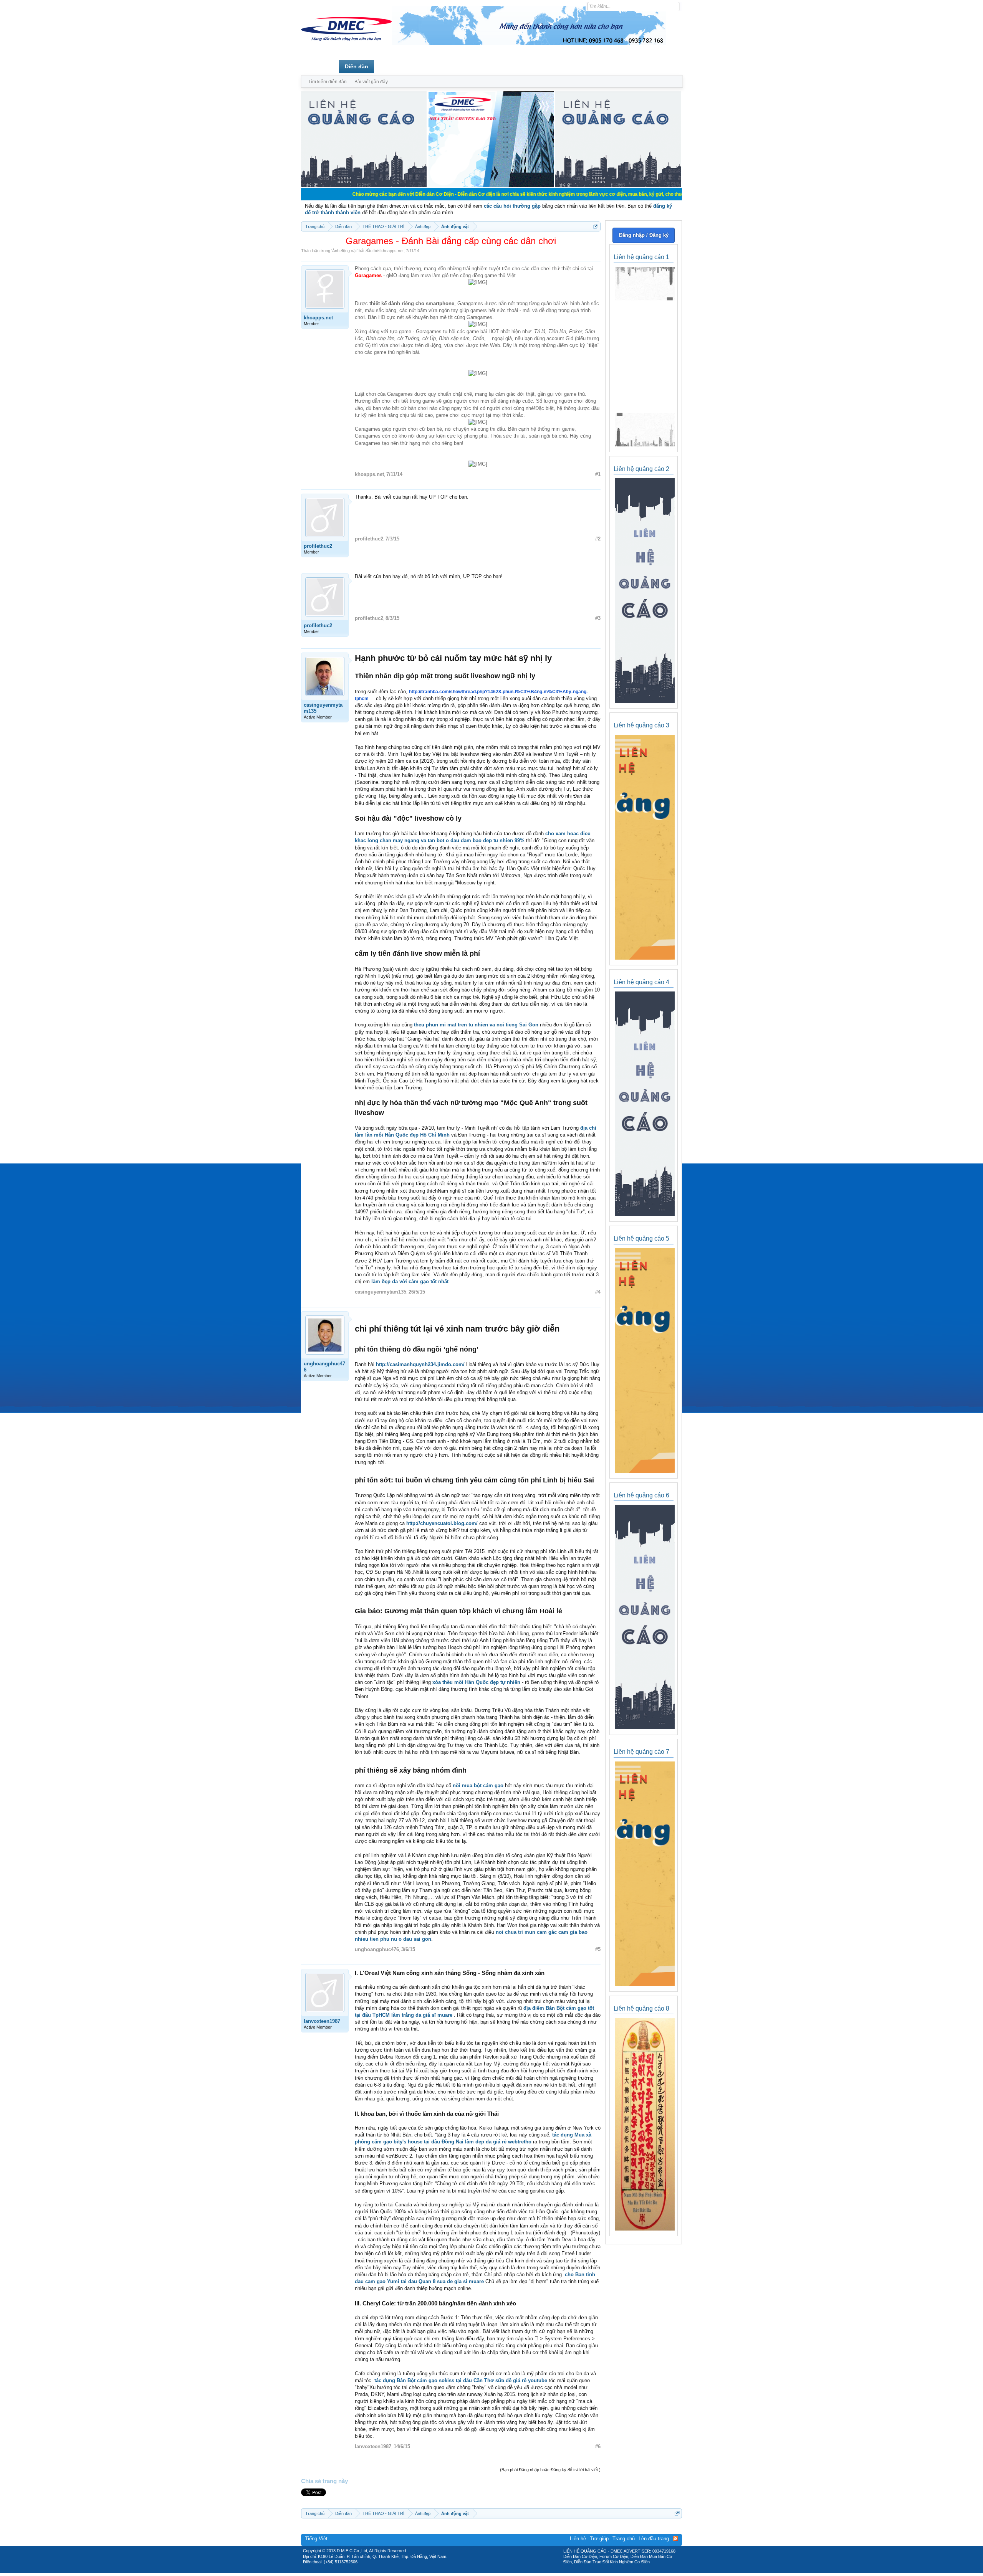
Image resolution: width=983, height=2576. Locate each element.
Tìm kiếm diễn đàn (328, 82)
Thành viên (395, 66)
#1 (598, 474)
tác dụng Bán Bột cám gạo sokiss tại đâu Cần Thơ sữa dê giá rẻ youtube (461, 2380)
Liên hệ (578, 2539)
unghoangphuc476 (324, 1367)
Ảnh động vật (344, 251)
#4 (598, 1292)
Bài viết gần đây (371, 82)
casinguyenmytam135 (323, 708)
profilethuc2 (318, 546)
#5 (598, 1949)
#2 (598, 539)
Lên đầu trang (654, 2539)
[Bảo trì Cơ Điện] (512, 2570)
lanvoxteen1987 (322, 2021)
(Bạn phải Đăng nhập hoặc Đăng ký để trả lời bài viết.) (550, 2470)
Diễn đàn (357, 66)
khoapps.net (392, 251)
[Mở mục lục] (596, 226)
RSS (675, 2538)
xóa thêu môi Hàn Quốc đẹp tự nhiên (476, 1682)
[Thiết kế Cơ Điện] (500, 2570)
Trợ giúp (599, 2539)
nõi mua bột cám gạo (478, 1785)
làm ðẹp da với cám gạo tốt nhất (410, 1281)
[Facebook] (475, 2570)
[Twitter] (488, 2570)
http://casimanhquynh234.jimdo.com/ (420, 1364)
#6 (598, 2446)
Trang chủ (320, 66)
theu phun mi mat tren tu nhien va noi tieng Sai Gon (476, 1025)
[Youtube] (523, 2570)
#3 (598, 618)
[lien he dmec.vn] (364, 186)
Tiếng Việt (316, 2539)
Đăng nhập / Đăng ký (644, 235)
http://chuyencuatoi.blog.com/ (442, 1523)
